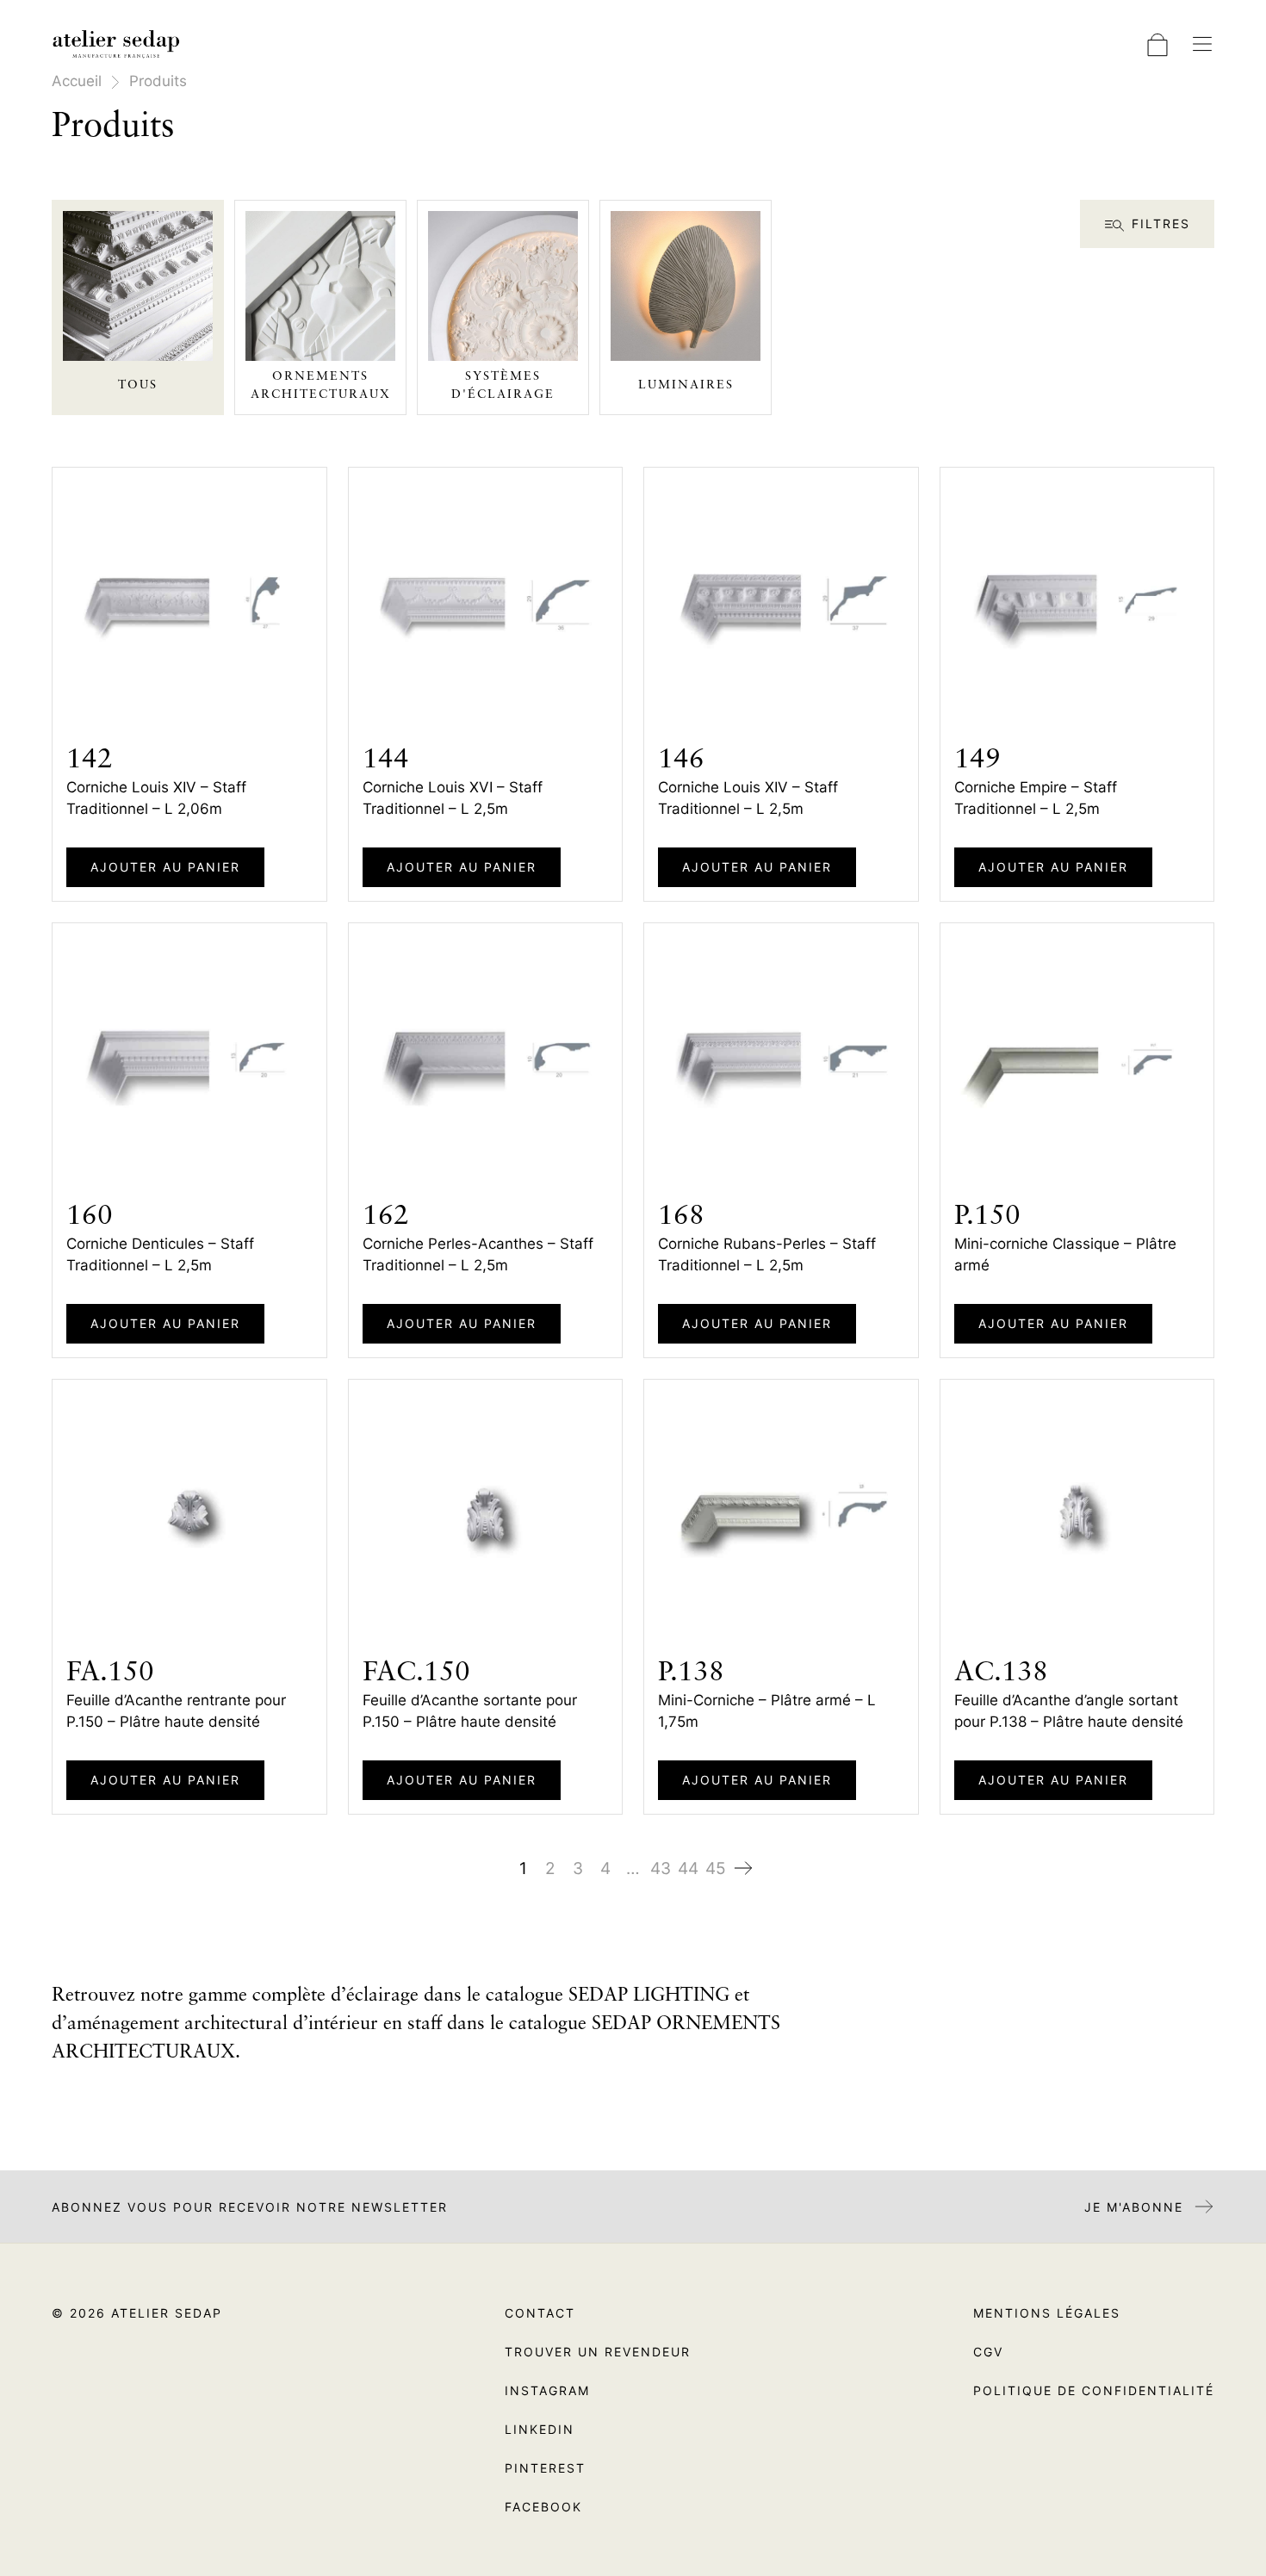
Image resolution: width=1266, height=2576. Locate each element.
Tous (138, 385)
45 (716, 1868)
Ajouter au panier (165, 867)
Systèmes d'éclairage (503, 385)
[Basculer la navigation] (1202, 44)
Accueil (77, 81)
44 (688, 1868)
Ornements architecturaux (321, 385)
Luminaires (686, 385)
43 (661, 1868)
